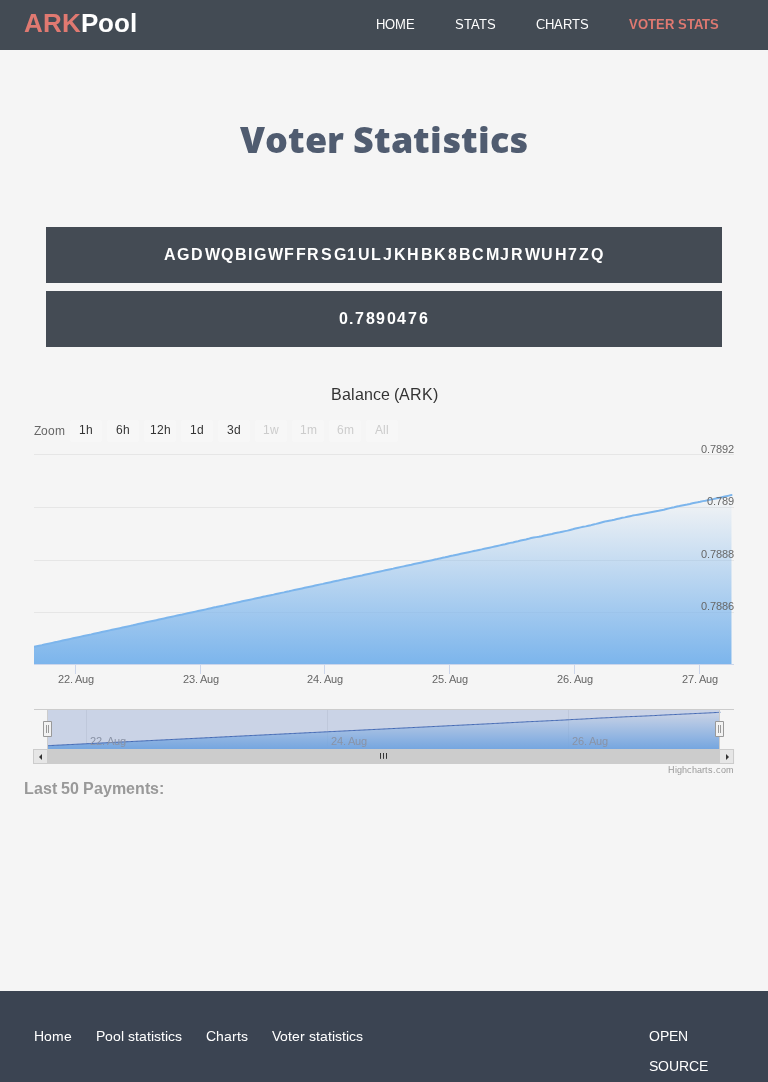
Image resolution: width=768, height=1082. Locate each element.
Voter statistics (317, 1036)
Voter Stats (674, 24)
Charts (562, 24)
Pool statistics (139, 1036)
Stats (475, 24)
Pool (80, 23)
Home (395, 24)
